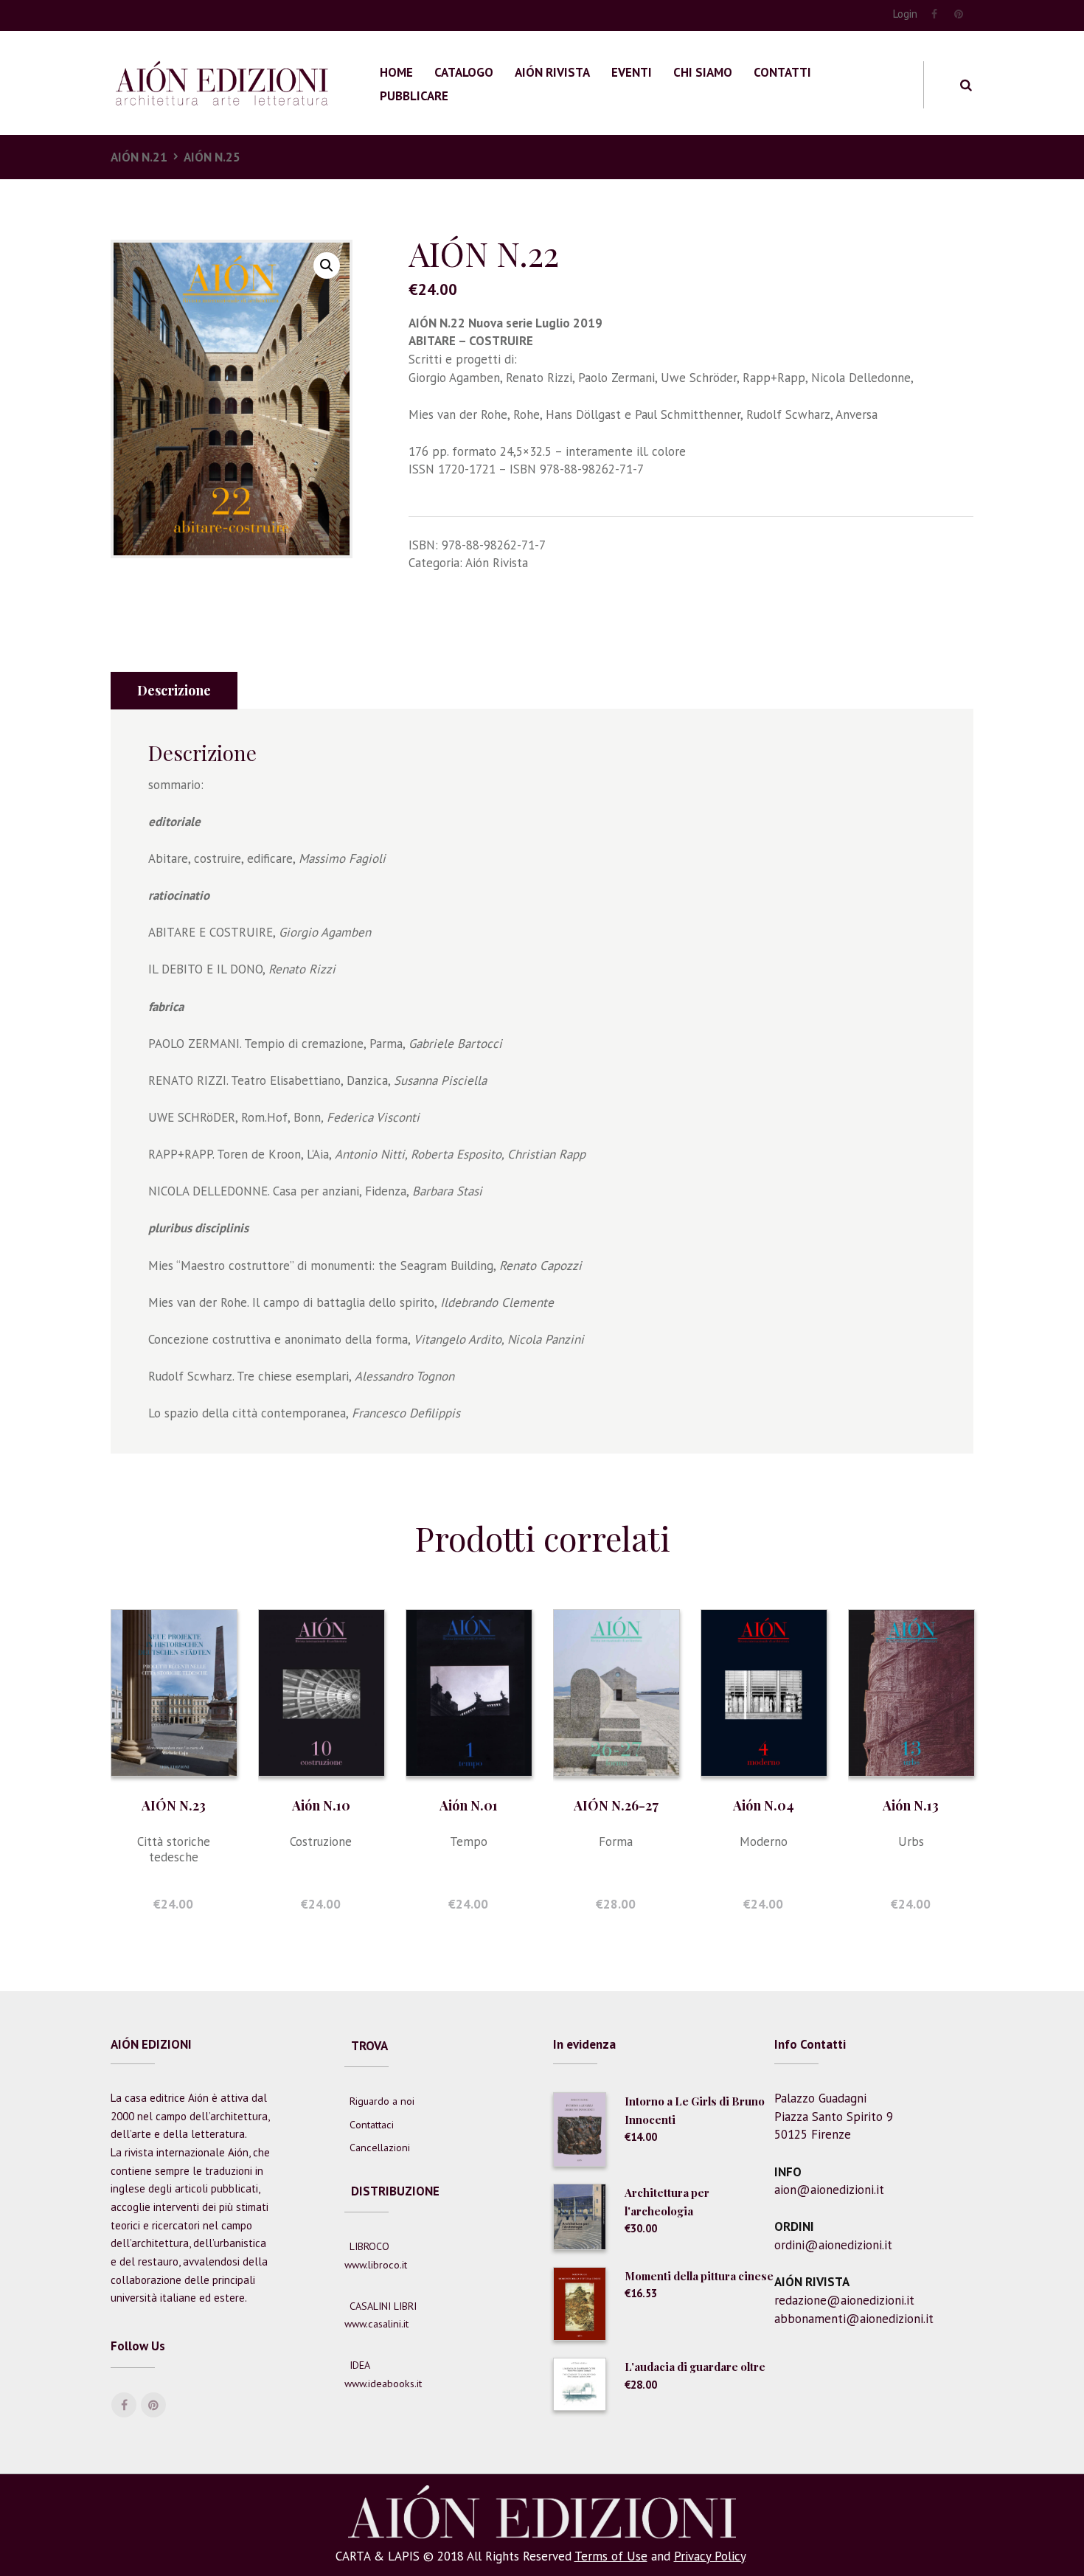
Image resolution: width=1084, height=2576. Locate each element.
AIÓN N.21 (139, 157)
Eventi (632, 72)
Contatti (782, 72)
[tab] (174, 691)
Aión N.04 (764, 1805)
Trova (369, 2046)
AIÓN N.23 (174, 1805)
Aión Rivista (552, 72)
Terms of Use (611, 2556)
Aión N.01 (469, 1805)
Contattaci (372, 2125)
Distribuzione (395, 2191)
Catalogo (464, 72)
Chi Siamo (703, 72)
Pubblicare (414, 96)
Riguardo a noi (382, 2101)
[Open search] (966, 85)
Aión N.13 (911, 1805)
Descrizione (174, 690)
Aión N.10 (321, 1805)
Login (905, 14)
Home (396, 72)
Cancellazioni (380, 2148)
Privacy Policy (710, 2556)
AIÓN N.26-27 (616, 1805)
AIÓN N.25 (212, 157)
